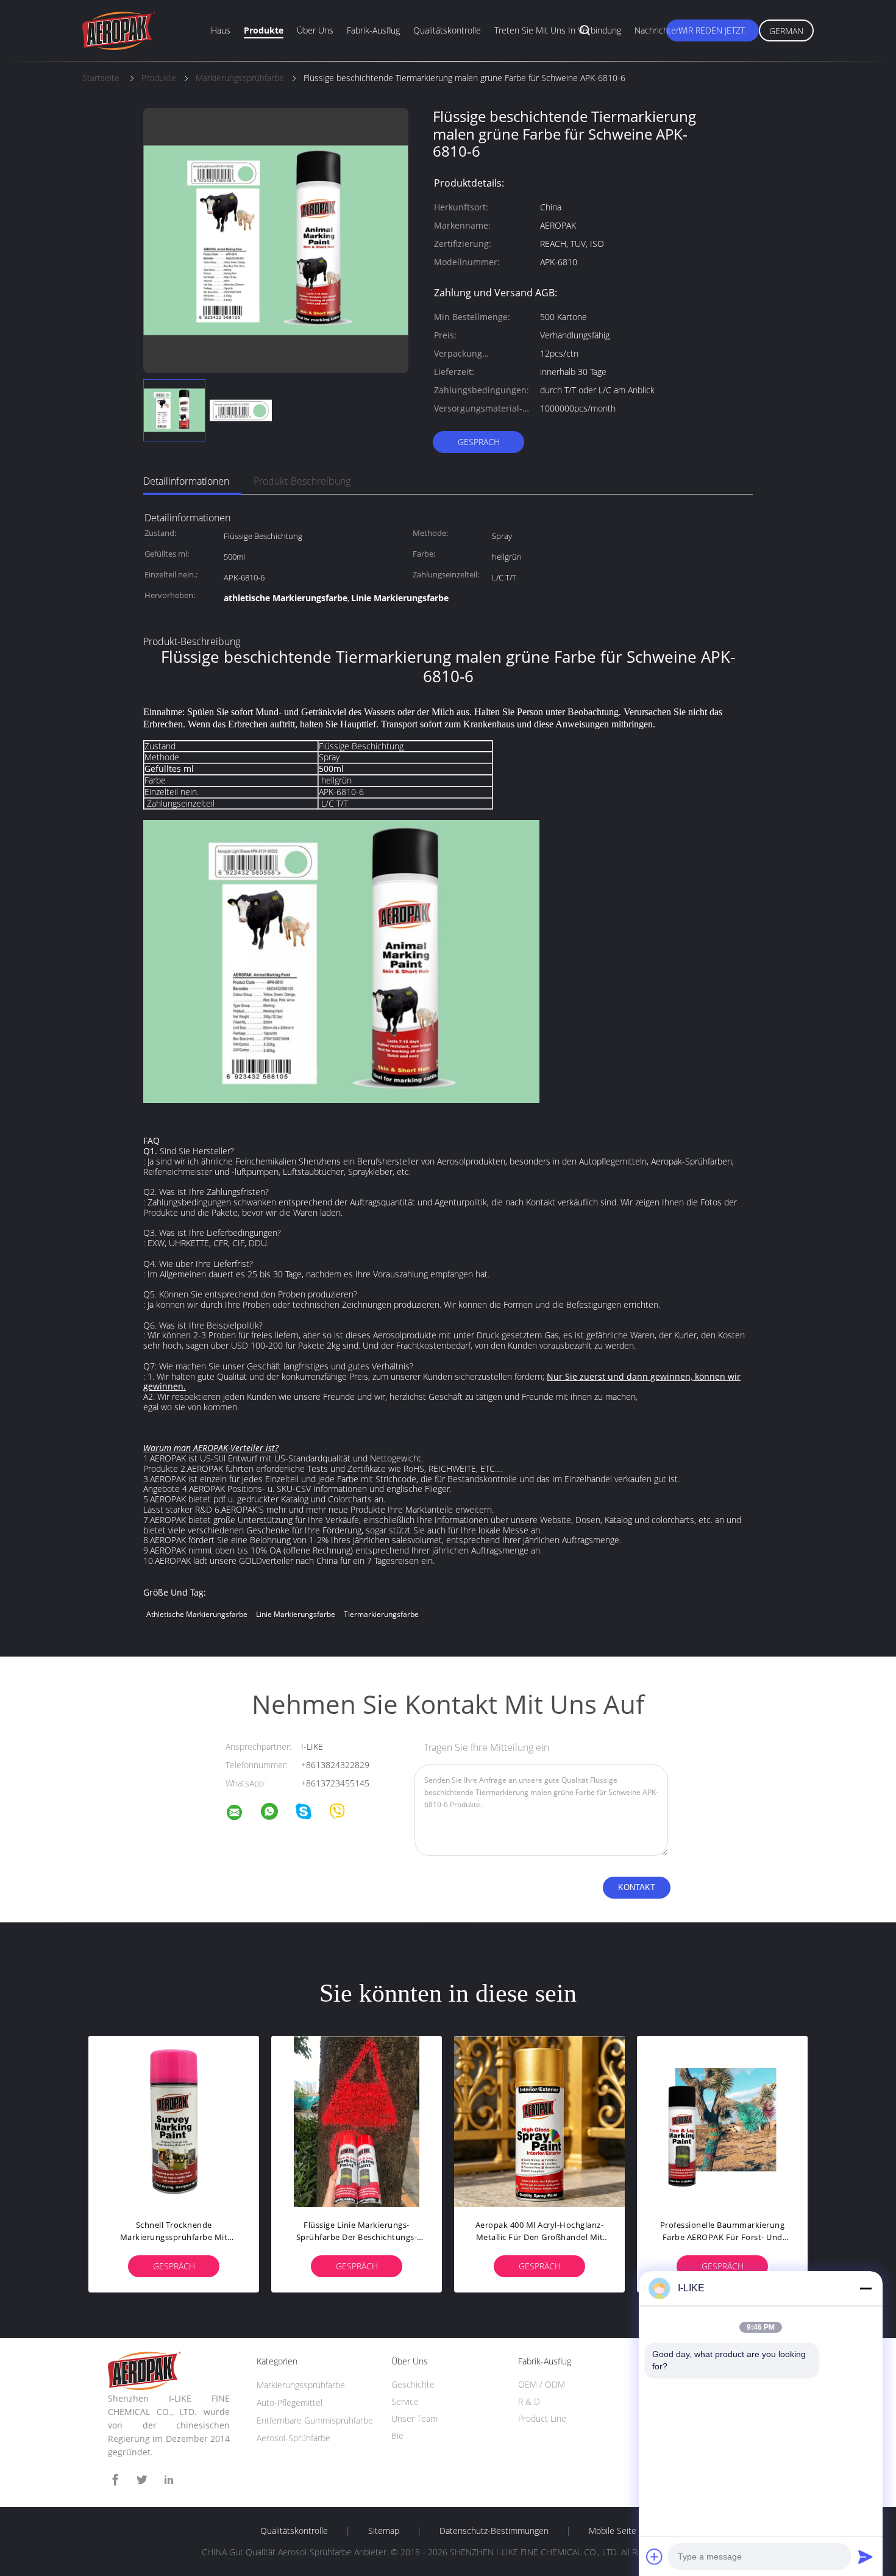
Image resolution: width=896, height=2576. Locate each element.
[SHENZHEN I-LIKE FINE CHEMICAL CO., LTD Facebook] (115, 2480)
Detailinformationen (186, 481)
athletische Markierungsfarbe (197, 1614)
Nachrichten (658, 30)
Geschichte (413, 2384)
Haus (221, 30)
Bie (397, 2435)
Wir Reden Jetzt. (713, 30)
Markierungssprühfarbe (301, 2385)
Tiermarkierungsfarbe (381, 1614)
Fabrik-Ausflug (373, 30)
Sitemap (384, 2531)
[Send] (866, 2556)
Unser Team (414, 2418)
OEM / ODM (542, 2384)
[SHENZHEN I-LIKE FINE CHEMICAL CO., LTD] (242, 1814)
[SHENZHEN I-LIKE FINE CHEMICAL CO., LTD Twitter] (142, 2480)
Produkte (264, 30)
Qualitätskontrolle (447, 30)
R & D (529, 2401)
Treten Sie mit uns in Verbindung (558, 30)
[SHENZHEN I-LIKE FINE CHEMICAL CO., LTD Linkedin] (169, 2480)
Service (405, 2401)
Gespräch (479, 442)
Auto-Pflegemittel (290, 2403)
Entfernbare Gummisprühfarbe (315, 2420)
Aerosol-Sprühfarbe (293, 2438)
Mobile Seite (613, 2531)
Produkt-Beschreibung (302, 481)
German (786, 31)
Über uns (315, 30)
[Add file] (655, 2556)
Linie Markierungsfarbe (296, 1614)
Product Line (542, 2418)
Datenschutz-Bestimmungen (494, 2531)
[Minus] (866, 2288)
